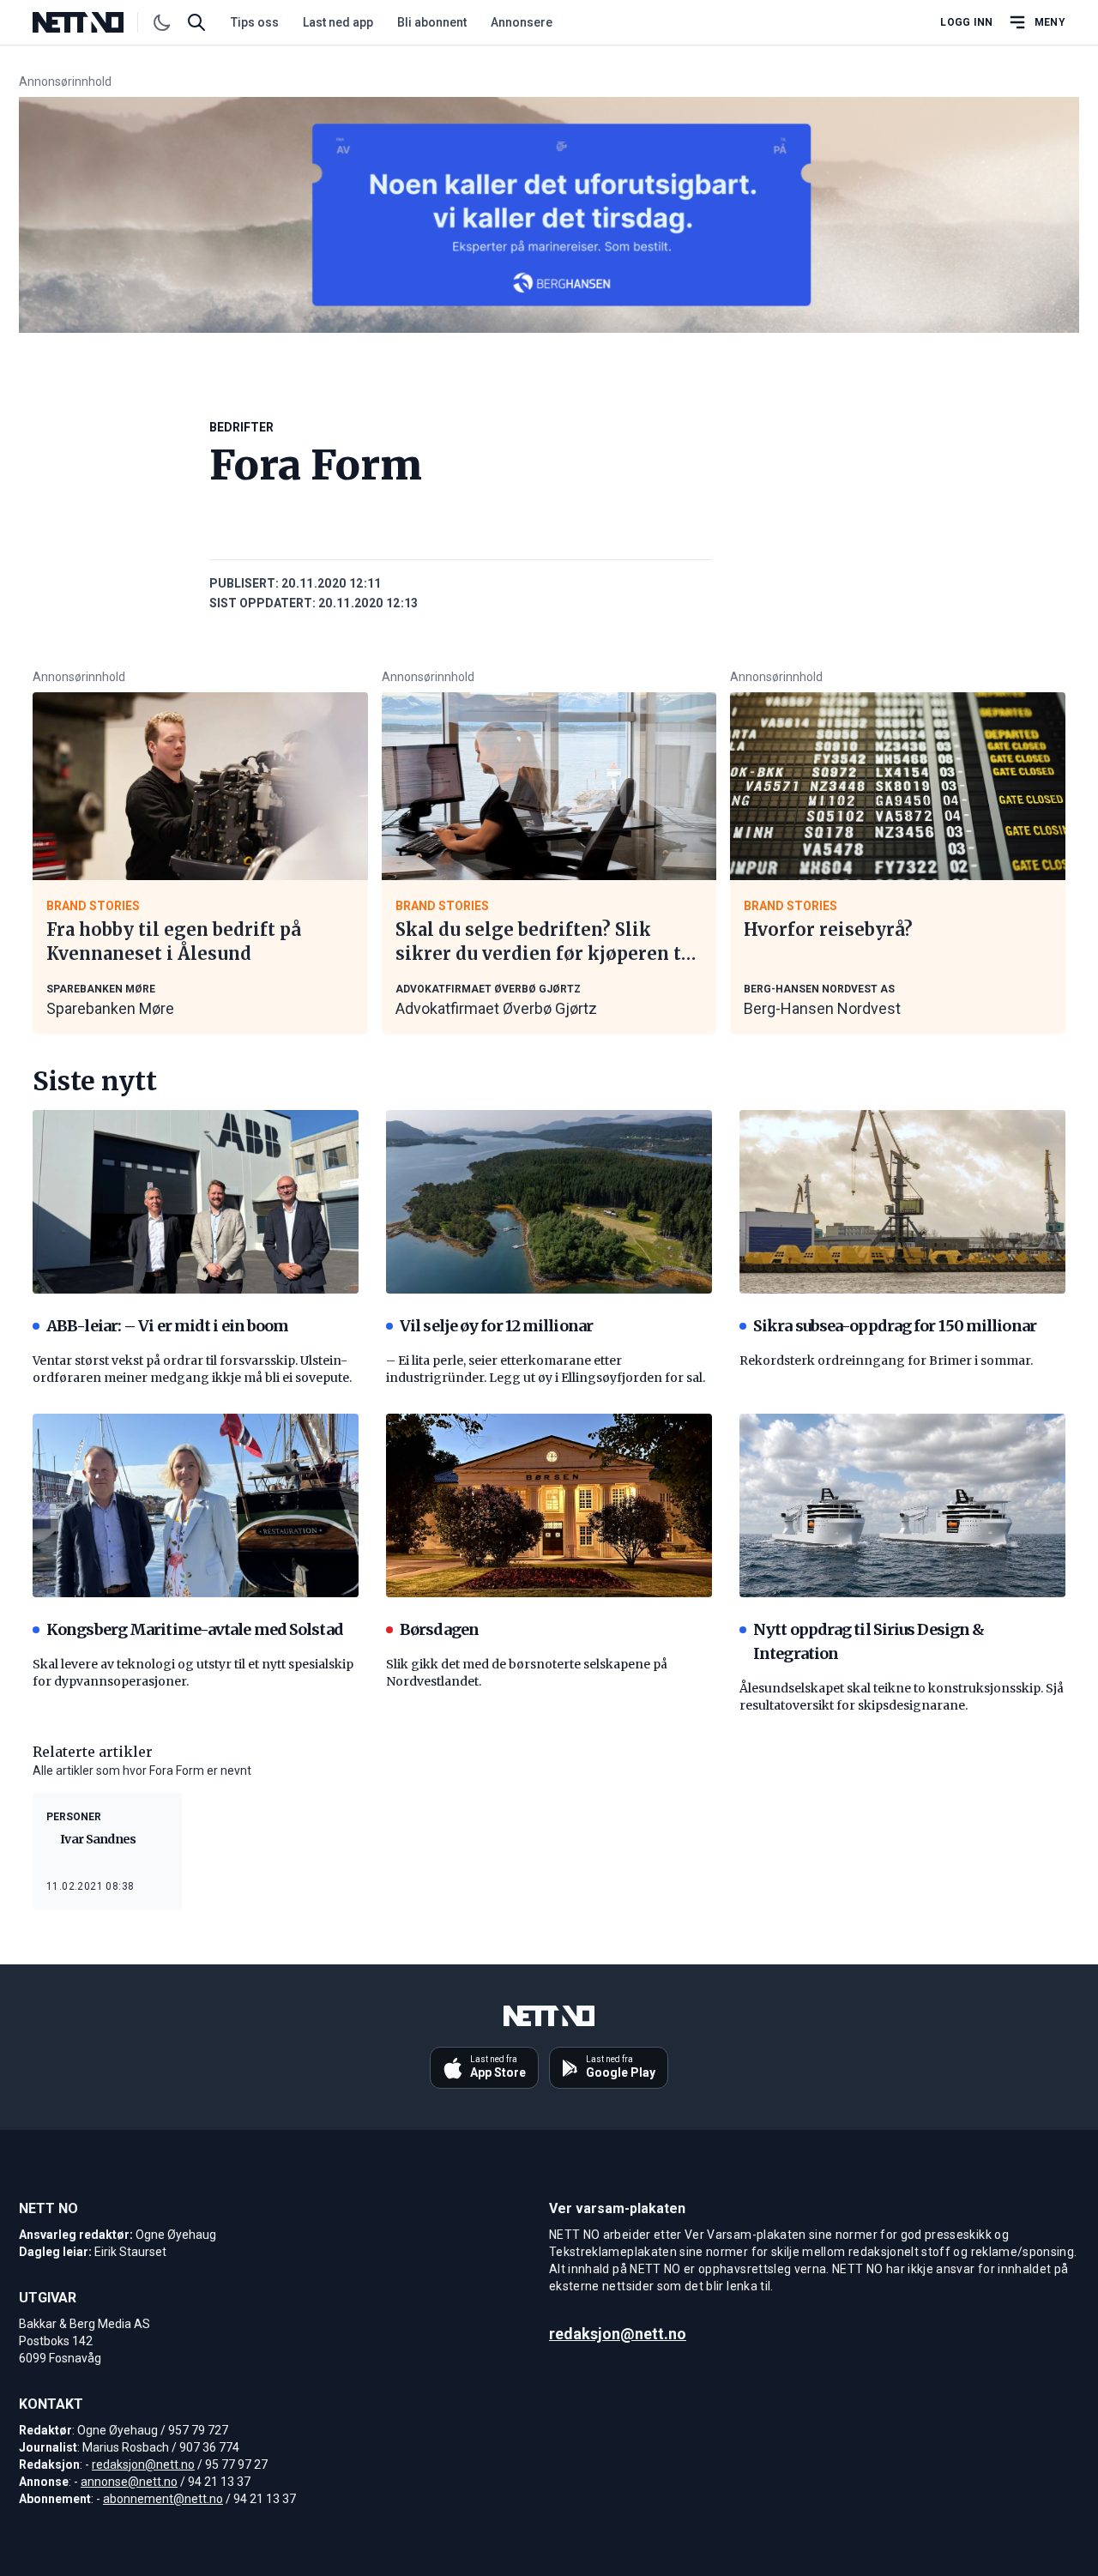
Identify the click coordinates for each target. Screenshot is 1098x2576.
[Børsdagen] (549, 1505)
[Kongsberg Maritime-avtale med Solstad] (196, 1505)
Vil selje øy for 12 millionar (496, 1326)
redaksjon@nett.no (143, 2464)
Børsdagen (439, 1629)
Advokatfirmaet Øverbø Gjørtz (496, 1008)
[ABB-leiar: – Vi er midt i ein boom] (196, 1202)
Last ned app (338, 22)
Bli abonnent (432, 22)
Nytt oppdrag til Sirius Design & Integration (869, 1641)
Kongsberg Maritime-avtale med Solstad (195, 1629)
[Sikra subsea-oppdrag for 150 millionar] (902, 1202)
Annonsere (522, 22)
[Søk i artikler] (196, 22)
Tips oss (255, 22)
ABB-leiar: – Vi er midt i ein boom (167, 1326)
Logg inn (966, 22)
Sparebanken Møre (110, 1008)
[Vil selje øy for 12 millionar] (549, 1202)
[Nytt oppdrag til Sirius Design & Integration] (902, 1505)
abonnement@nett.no (163, 2499)
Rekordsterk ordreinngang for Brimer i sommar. (886, 1360)
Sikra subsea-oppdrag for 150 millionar (895, 1326)
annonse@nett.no (129, 2482)
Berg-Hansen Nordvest (822, 1008)
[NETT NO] (92, 22)
